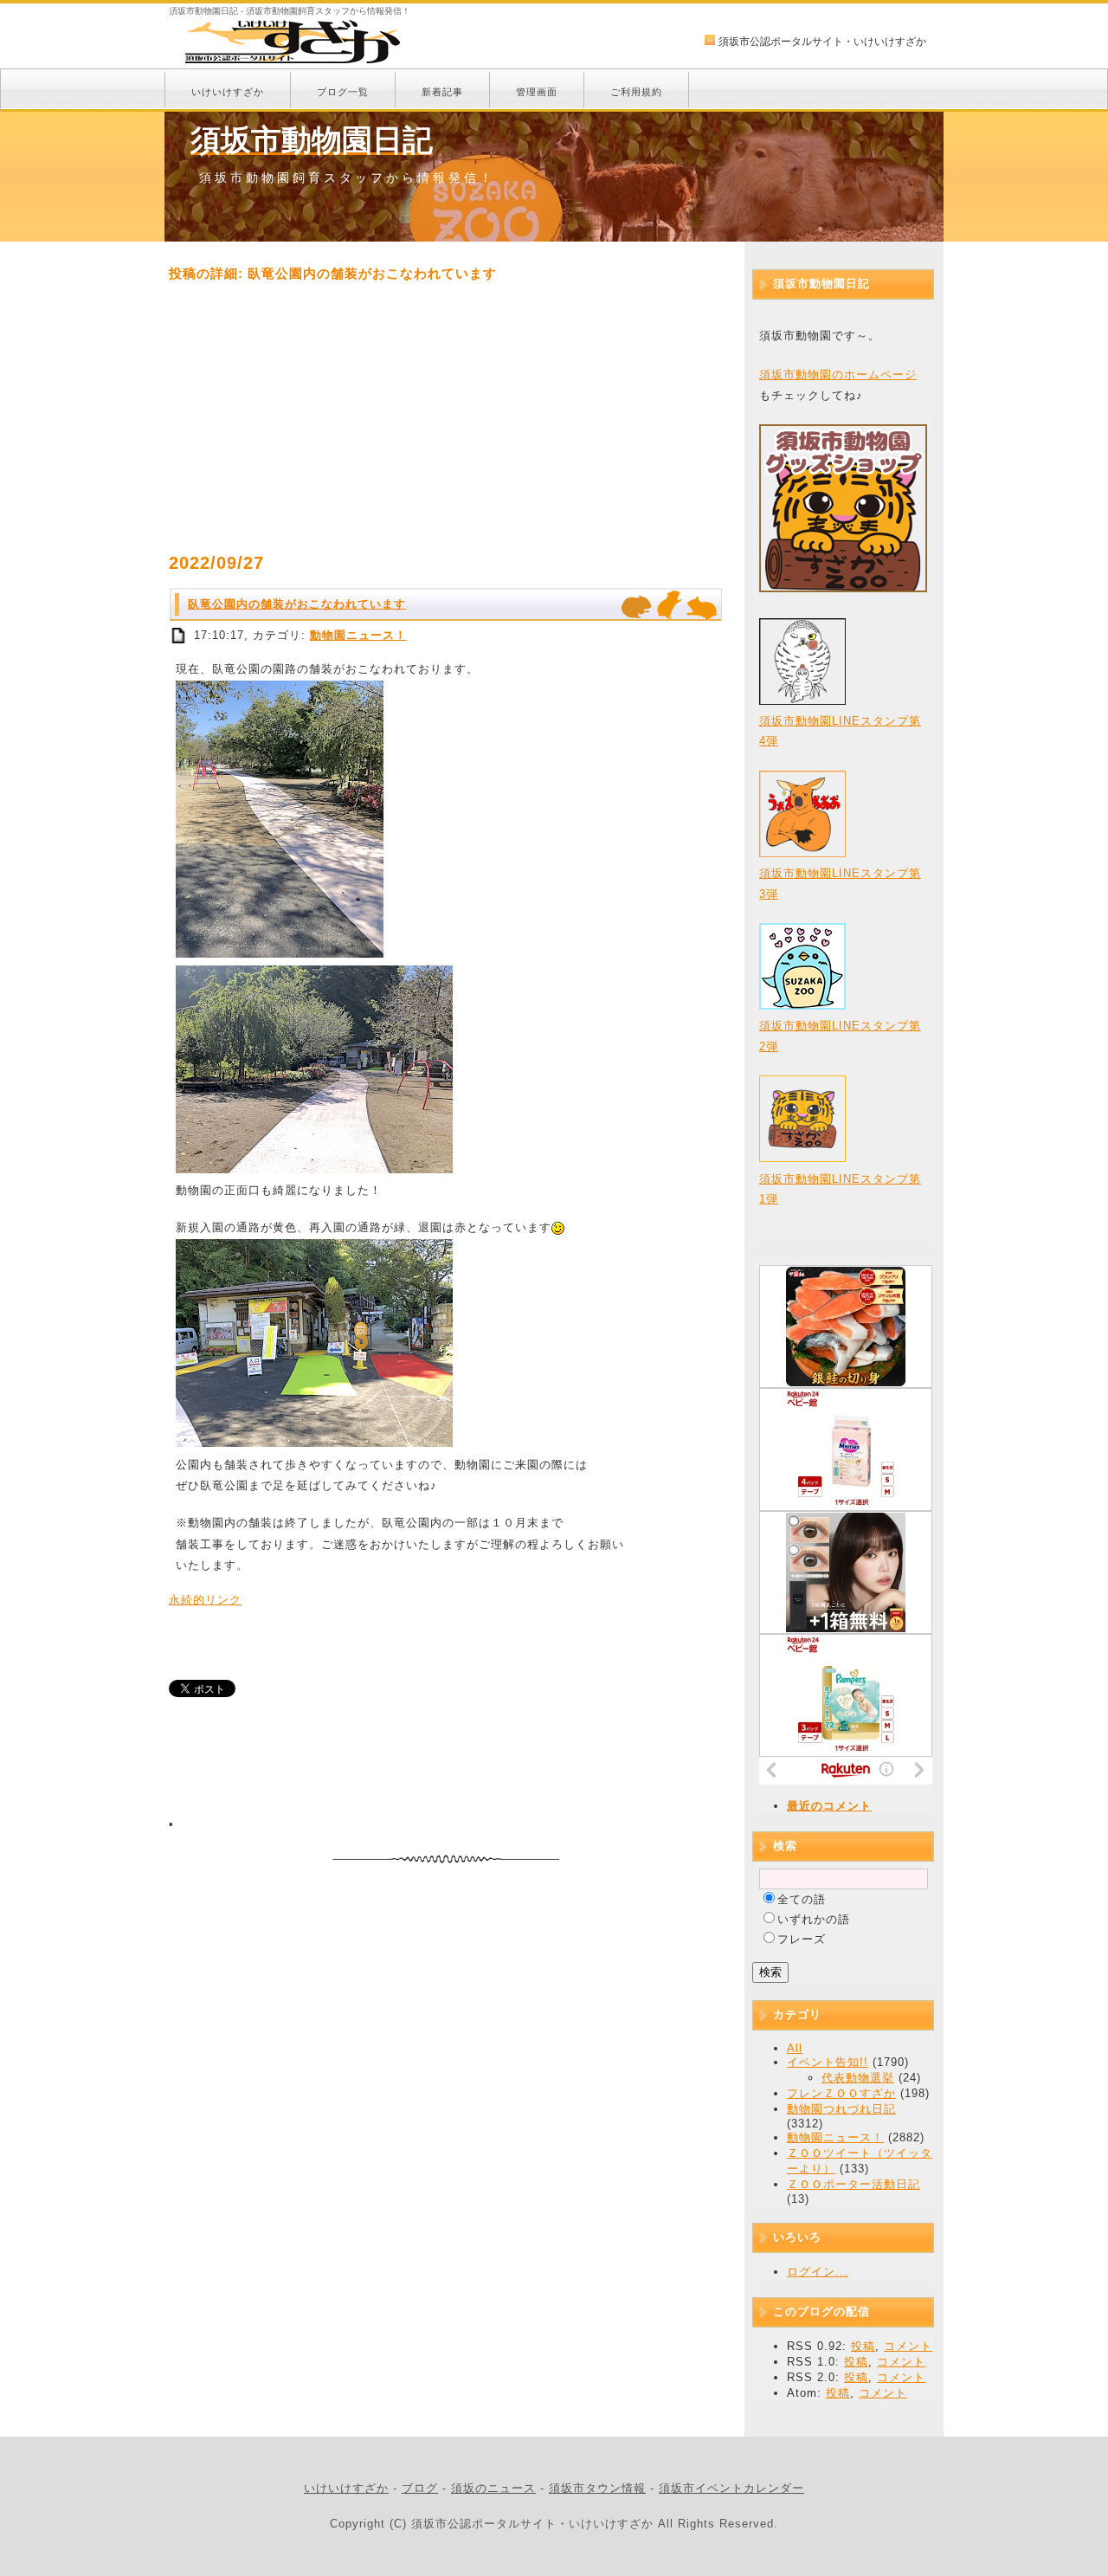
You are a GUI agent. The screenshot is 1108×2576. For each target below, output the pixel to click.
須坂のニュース (493, 2488)
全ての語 (802, 1899)
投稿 (863, 2346)
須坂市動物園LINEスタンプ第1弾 (840, 1189)
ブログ (420, 2488)
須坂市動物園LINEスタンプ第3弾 (840, 883)
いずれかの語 (814, 1919)
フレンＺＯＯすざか (841, 2093)
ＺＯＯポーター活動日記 (854, 2184)
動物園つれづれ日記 (841, 2109)
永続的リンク (205, 1600)
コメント (908, 2346)
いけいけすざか (228, 92)
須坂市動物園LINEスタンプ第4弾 (840, 731)
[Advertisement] (446, 417)
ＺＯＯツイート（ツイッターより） (860, 2161)
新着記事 (442, 92)
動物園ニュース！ (358, 635)
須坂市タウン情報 (597, 2488)
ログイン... (818, 2272)
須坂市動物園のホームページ (838, 374)
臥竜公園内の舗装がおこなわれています (297, 604)
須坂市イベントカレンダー (731, 2488)
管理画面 (537, 92)
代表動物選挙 (858, 2078)
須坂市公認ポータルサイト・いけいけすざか (822, 42)
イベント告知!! (828, 2062)
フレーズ (802, 1939)
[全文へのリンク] (179, 635)
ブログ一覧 (343, 92)
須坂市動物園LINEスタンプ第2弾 (840, 1036)
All (795, 2048)
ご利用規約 (636, 92)
